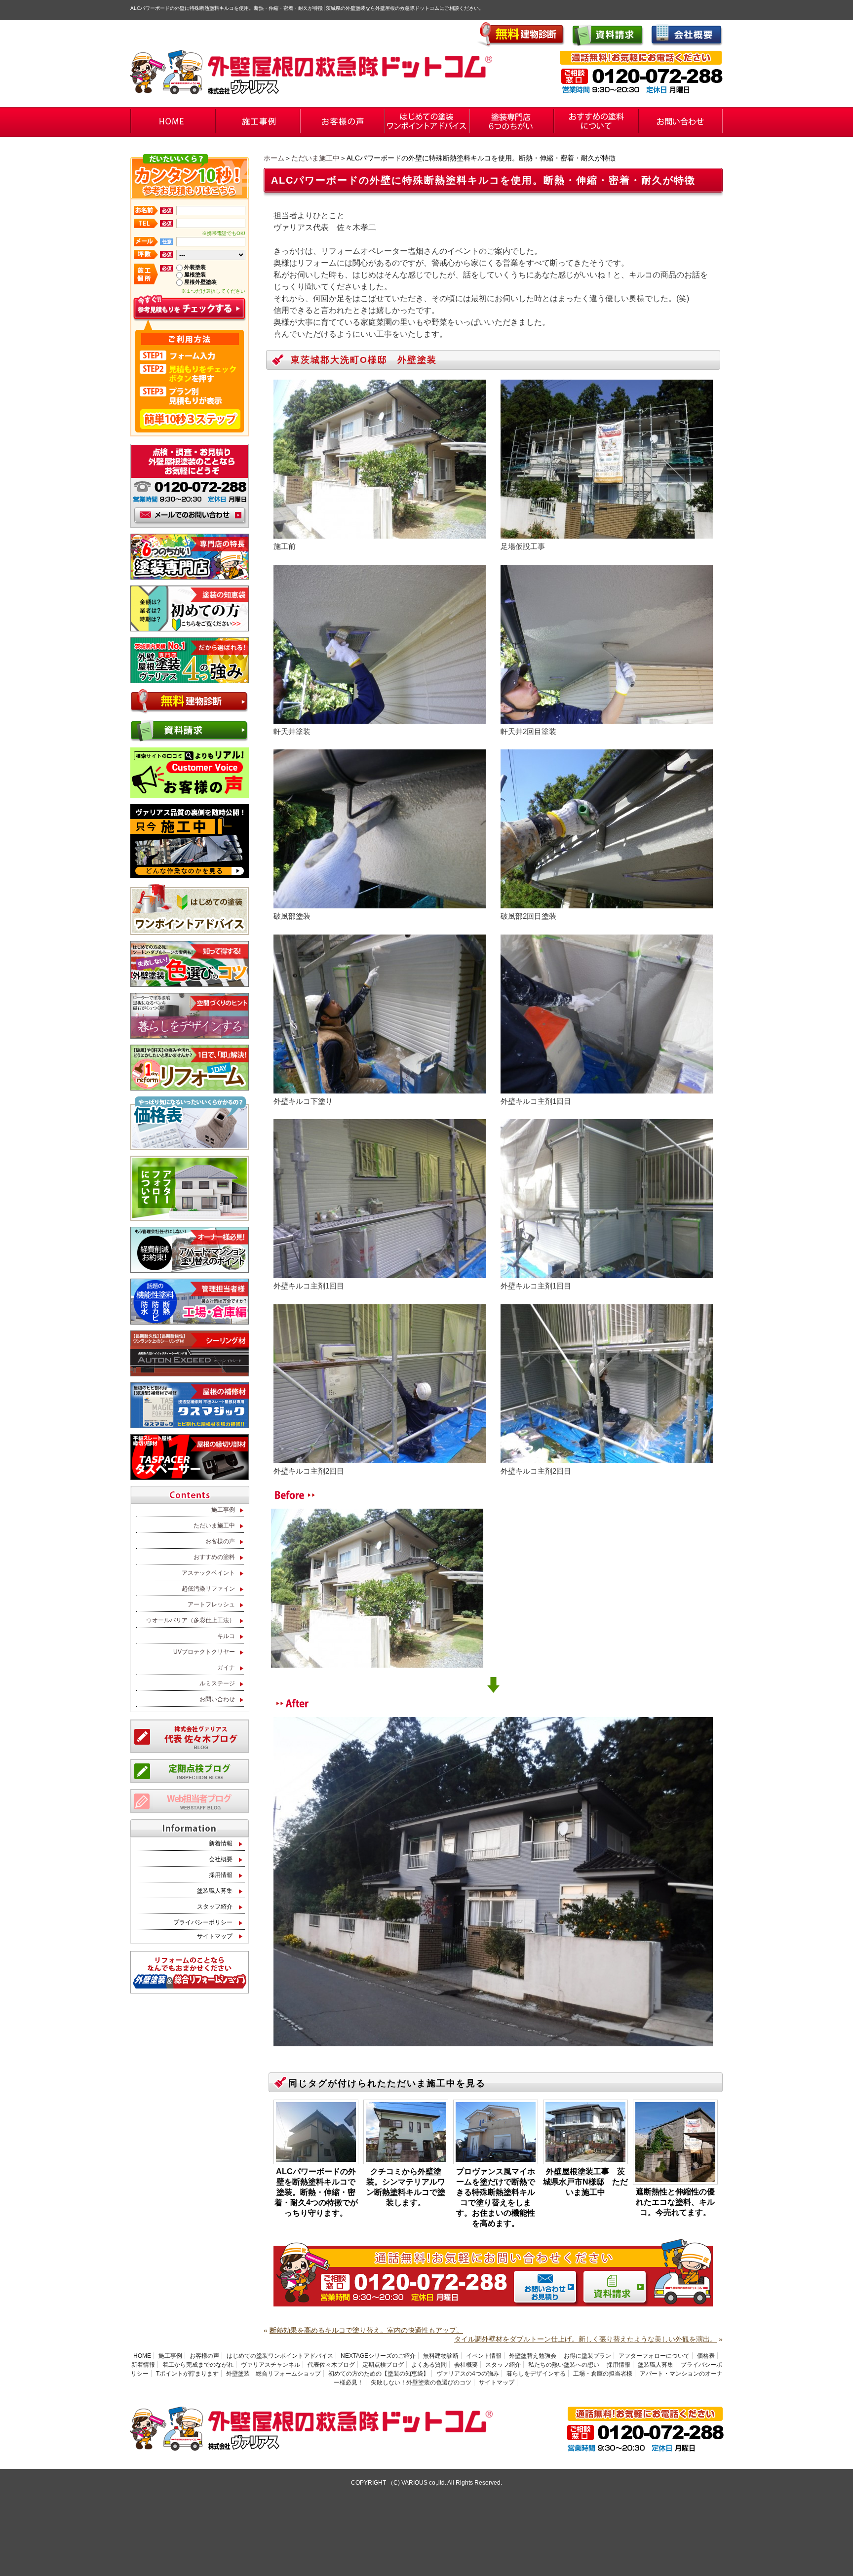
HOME (142, 2356)
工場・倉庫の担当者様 (603, 2374)
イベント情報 (484, 2356)
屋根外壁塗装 (200, 282)
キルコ (226, 1636)
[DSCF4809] (493, 2042)
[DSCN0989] (380, 534)
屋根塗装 (195, 274)
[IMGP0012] (380, 719)
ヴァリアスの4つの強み (468, 2374)
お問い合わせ (217, 1699)
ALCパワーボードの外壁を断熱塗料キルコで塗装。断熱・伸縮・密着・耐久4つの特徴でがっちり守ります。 (316, 2192)
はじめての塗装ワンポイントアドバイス (280, 2356)
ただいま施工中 (315, 158)
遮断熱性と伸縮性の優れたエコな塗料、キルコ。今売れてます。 (675, 2202)
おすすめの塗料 (214, 1557)
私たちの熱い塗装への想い (564, 2365)
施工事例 (223, 1510)
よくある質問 (429, 2365)
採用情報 (221, 1875)
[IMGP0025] (607, 1089)
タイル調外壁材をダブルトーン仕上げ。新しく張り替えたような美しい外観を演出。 (585, 2339)
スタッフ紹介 (215, 1907)
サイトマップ (215, 1936)
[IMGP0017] (607, 719)
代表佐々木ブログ (331, 2365)
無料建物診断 (441, 2356)
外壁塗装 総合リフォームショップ (273, 2374)
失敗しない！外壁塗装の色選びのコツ (421, 2382)
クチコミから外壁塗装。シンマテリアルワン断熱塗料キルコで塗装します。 (406, 2187)
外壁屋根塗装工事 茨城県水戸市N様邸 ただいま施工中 (585, 2182)
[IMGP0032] (607, 1459)
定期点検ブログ (383, 2365)
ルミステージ (217, 1683)
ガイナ (226, 1668)
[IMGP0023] (380, 1089)
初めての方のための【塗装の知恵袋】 (379, 2374)
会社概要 (221, 1859)
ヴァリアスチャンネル (271, 2365)
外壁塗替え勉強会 (533, 2356)
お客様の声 (220, 1541)
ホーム (274, 158)
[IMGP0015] (380, 904)
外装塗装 (195, 267)
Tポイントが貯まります (187, 2374)
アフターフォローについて (654, 2356)
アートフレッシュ (211, 1604)
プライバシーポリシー (203, 1922)
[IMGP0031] (380, 1459)
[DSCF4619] (607, 534)
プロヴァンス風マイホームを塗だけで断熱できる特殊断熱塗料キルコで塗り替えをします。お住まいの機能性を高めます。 (496, 2197)
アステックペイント (208, 1573)
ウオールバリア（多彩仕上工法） (191, 1620)
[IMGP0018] (607, 904)
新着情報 (221, 1843)
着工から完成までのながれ (198, 2365)
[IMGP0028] (607, 1273)
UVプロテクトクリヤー (204, 1652)
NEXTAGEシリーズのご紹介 (378, 2356)
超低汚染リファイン (208, 1589)
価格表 (706, 2356)
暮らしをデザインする (536, 2374)
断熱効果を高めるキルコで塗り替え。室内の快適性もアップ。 (366, 2330)
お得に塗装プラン (587, 2356)
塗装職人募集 (215, 1891)
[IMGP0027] (380, 1273)
